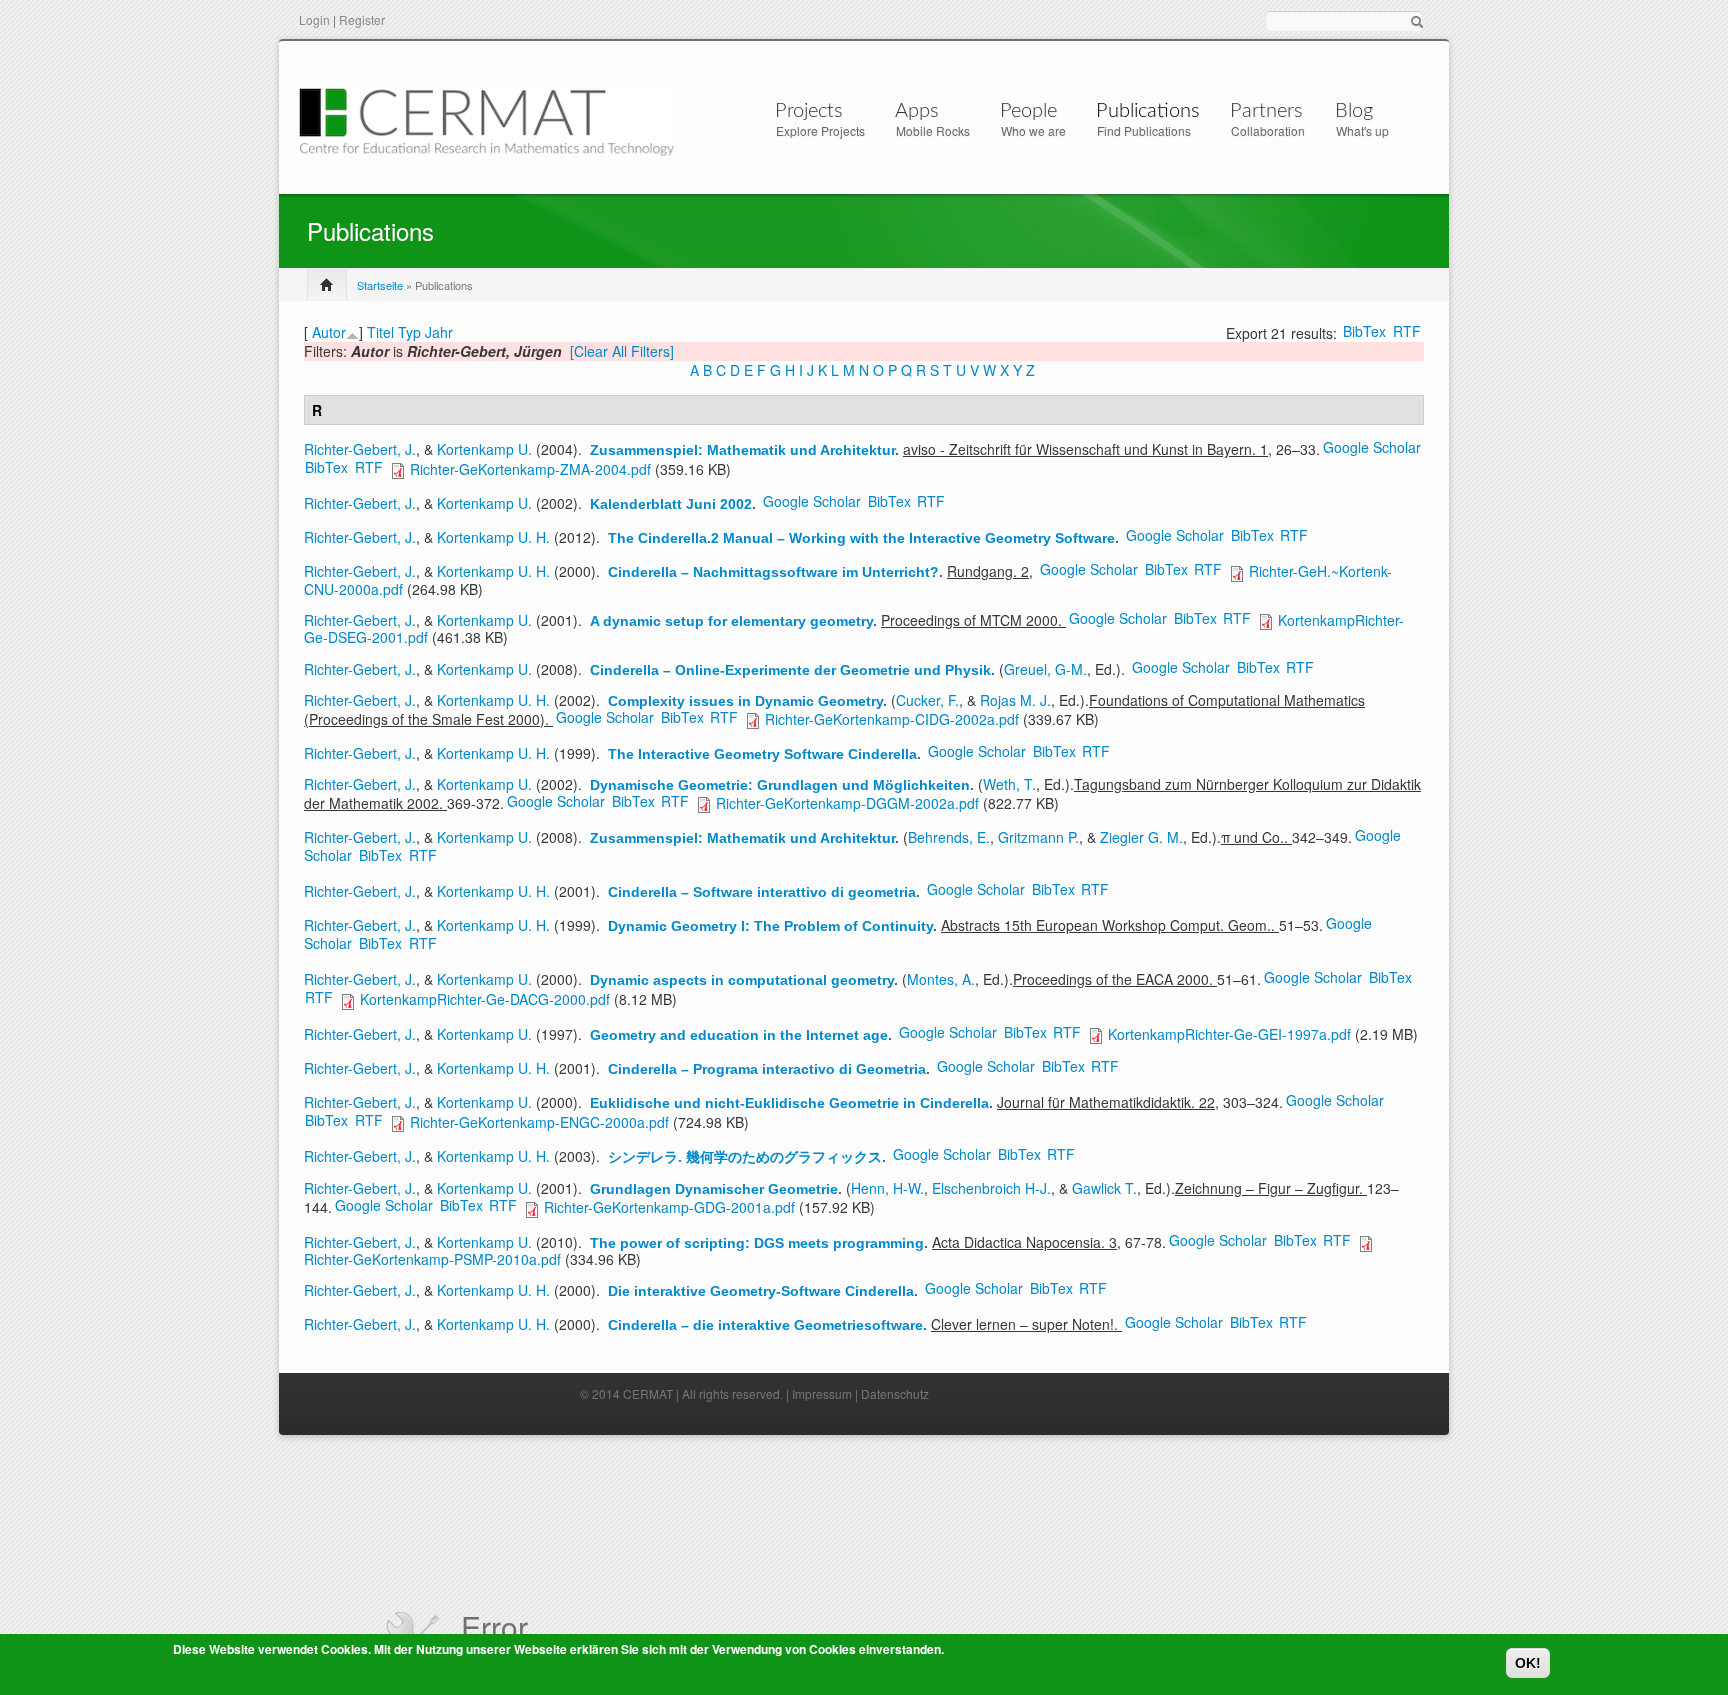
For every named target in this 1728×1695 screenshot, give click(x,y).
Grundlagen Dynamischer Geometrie (714, 1189)
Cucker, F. (927, 700)
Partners (1266, 111)
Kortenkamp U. (484, 449)
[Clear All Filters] (622, 351)
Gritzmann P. (1038, 837)
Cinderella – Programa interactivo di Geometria (767, 1069)
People (1028, 111)
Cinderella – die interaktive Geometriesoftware (765, 1325)
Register (362, 19)
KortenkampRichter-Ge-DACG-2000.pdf (485, 999)
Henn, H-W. (887, 1188)
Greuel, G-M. (1045, 669)
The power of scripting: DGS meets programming (757, 1243)
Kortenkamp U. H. (493, 537)
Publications (1148, 111)
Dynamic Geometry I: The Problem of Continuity (770, 926)
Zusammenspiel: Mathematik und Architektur (742, 450)
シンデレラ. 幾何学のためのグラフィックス (745, 1157)
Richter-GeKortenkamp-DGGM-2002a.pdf (847, 803)
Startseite (380, 285)
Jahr (439, 332)
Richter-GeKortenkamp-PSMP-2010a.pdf (432, 1259)
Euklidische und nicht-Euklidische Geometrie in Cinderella (789, 1103)
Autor (329, 332)
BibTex (1364, 331)
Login (314, 19)
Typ (409, 332)
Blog (1354, 111)
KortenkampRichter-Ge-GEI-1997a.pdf (1229, 1034)
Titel (380, 332)
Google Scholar (1372, 447)
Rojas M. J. (1015, 700)
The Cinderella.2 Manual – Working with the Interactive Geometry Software (861, 538)
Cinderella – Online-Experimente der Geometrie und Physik (790, 670)
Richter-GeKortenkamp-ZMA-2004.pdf (530, 469)
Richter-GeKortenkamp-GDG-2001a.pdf (669, 1207)
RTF (1407, 331)
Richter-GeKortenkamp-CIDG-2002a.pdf (892, 719)
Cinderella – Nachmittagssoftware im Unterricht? (773, 572)
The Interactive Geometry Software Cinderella (762, 754)
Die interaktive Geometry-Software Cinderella (761, 1291)
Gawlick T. (1104, 1188)
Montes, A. (941, 979)
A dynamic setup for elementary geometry (731, 621)
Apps (917, 111)
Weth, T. (1009, 784)
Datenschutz (895, 1393)
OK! (1528, 1663)
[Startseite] (486, 119)
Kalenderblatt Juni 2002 (671, 504)
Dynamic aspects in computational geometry (742, 980)
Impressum (822, 1393)
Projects (809, 111)
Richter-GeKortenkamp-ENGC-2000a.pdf (539, 1122)
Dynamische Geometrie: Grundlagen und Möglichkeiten (780, 785)
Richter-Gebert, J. (360, 449)
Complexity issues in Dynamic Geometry (745, 701)
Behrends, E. (949, 837)
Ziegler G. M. (1141, 837)
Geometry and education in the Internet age (739, 1035)
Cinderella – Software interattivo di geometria (762, 892)
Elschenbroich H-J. (991, 1188)
